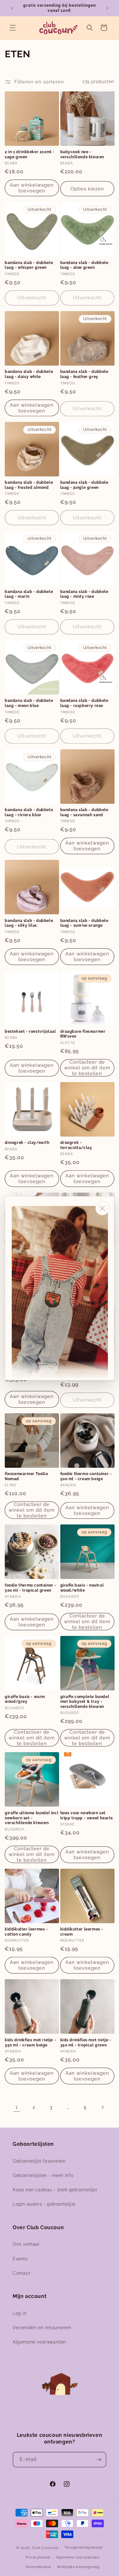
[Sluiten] (102, 1208)
